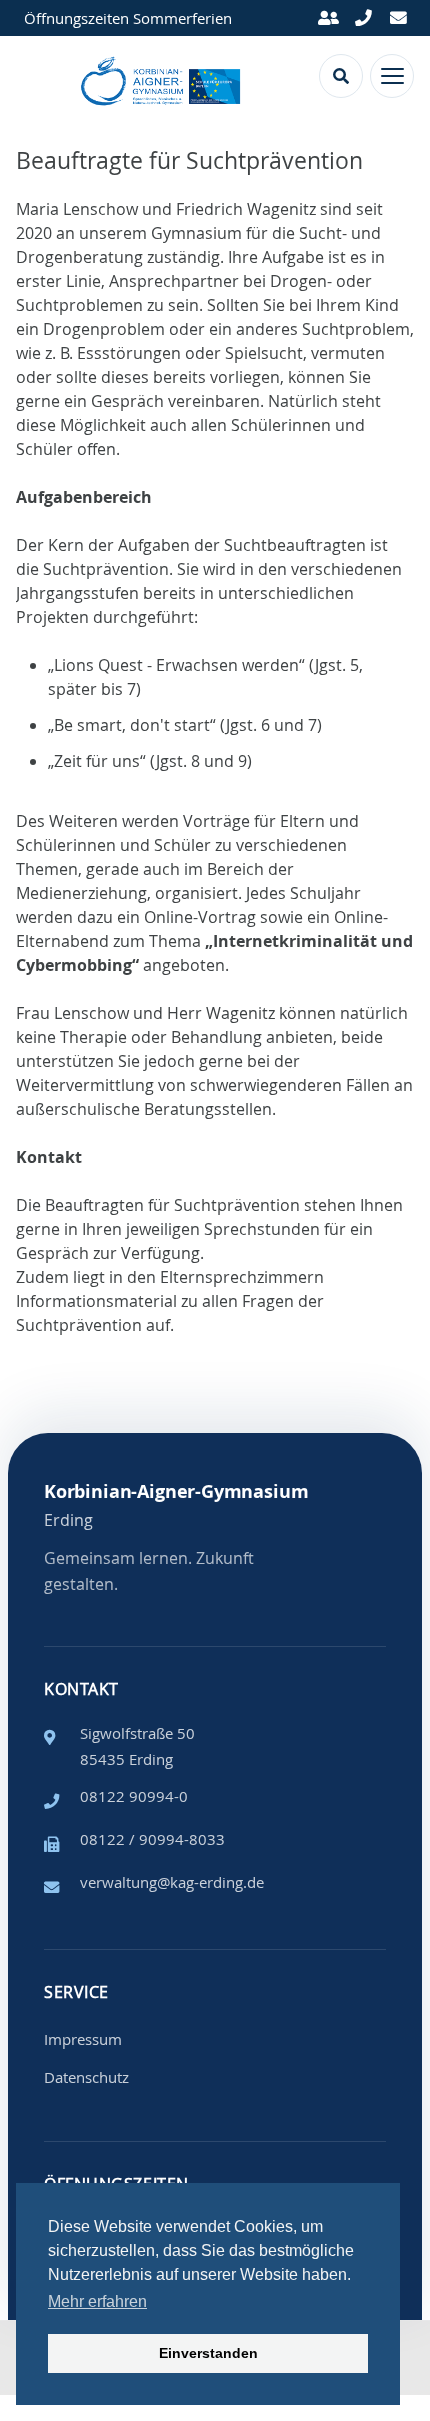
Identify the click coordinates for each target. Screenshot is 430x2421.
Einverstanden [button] (208, 2353)
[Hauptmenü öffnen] (392, 76)
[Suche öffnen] (341, 76)
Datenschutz (86, 2077)
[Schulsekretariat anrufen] (363, 18)
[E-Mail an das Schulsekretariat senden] (398, 18)
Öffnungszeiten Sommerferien (128, 18)
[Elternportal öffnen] (329, 18)
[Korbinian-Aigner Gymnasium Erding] (163, 76)
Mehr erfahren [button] (97, 2301)
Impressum (83, 2039)
